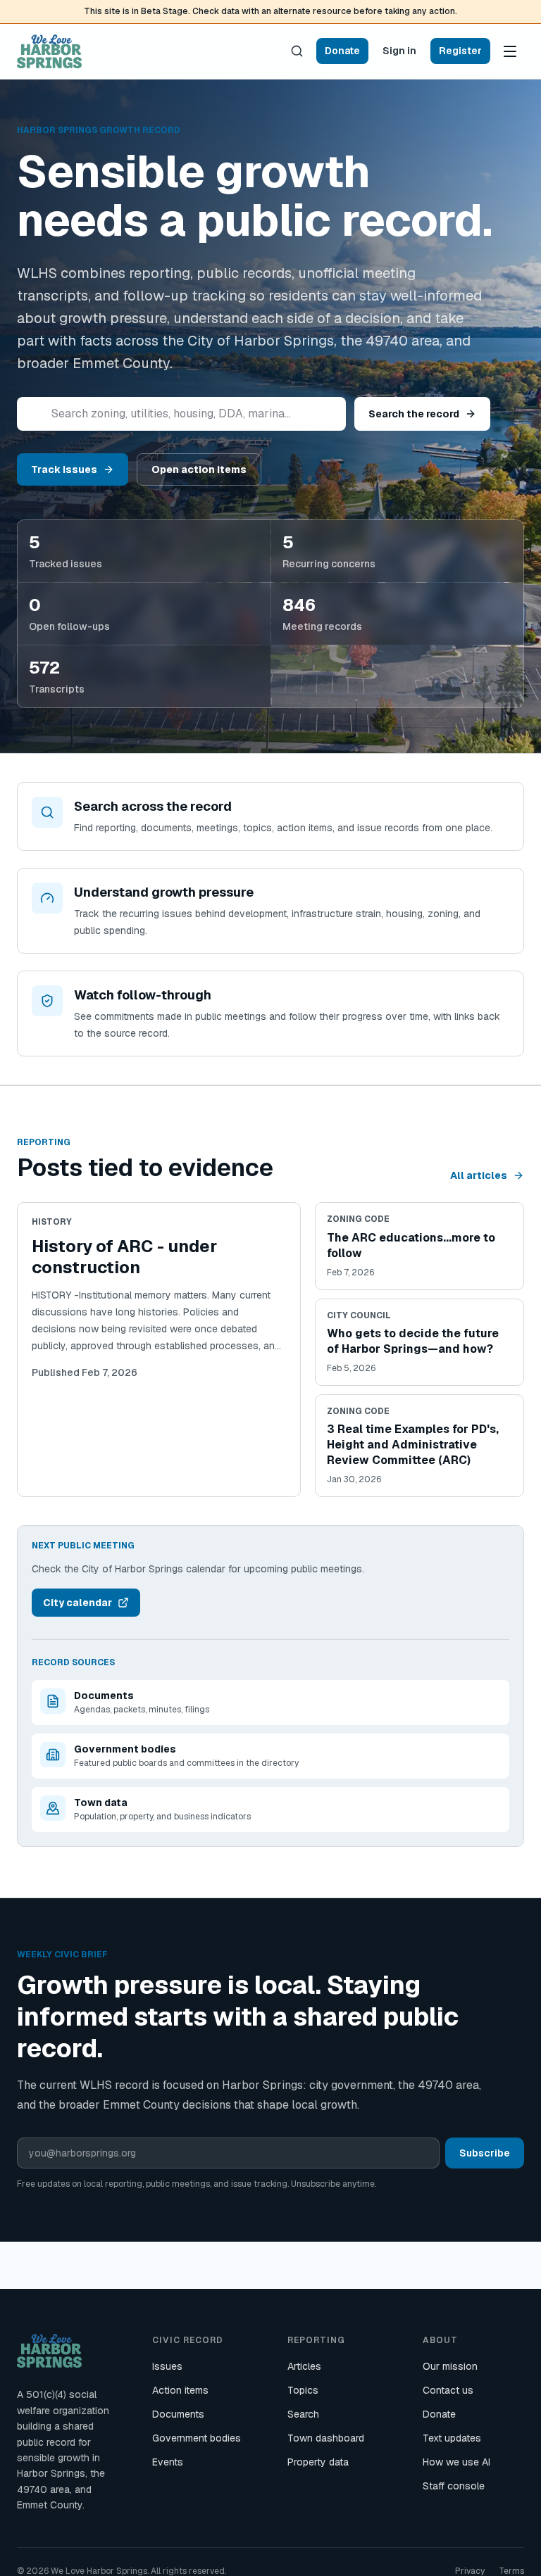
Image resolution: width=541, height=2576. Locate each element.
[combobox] (181, 414)
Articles (304, 2366)
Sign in (399, 51)
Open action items (199, 469)
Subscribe (485, 2153)
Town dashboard (326, 2438)
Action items (180, 2390)
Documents (178, 2414)
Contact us (448, 2390)
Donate (342, 51)
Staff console (454, 2486)
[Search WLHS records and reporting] (297, 51)
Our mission (450, 2366)
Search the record (414, 414)
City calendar (77, 1603)
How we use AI (456, 2462)
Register (460, 51)
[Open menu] (510, 51)
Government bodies (197, 2438)
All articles (479, 1175)
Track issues (64, 469)
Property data (318, 2462)
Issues (167, 2366)
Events (168, 2462)
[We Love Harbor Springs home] (49, 51)
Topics (303, 2390)
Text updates (452, 2438)
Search (303, 2414)
